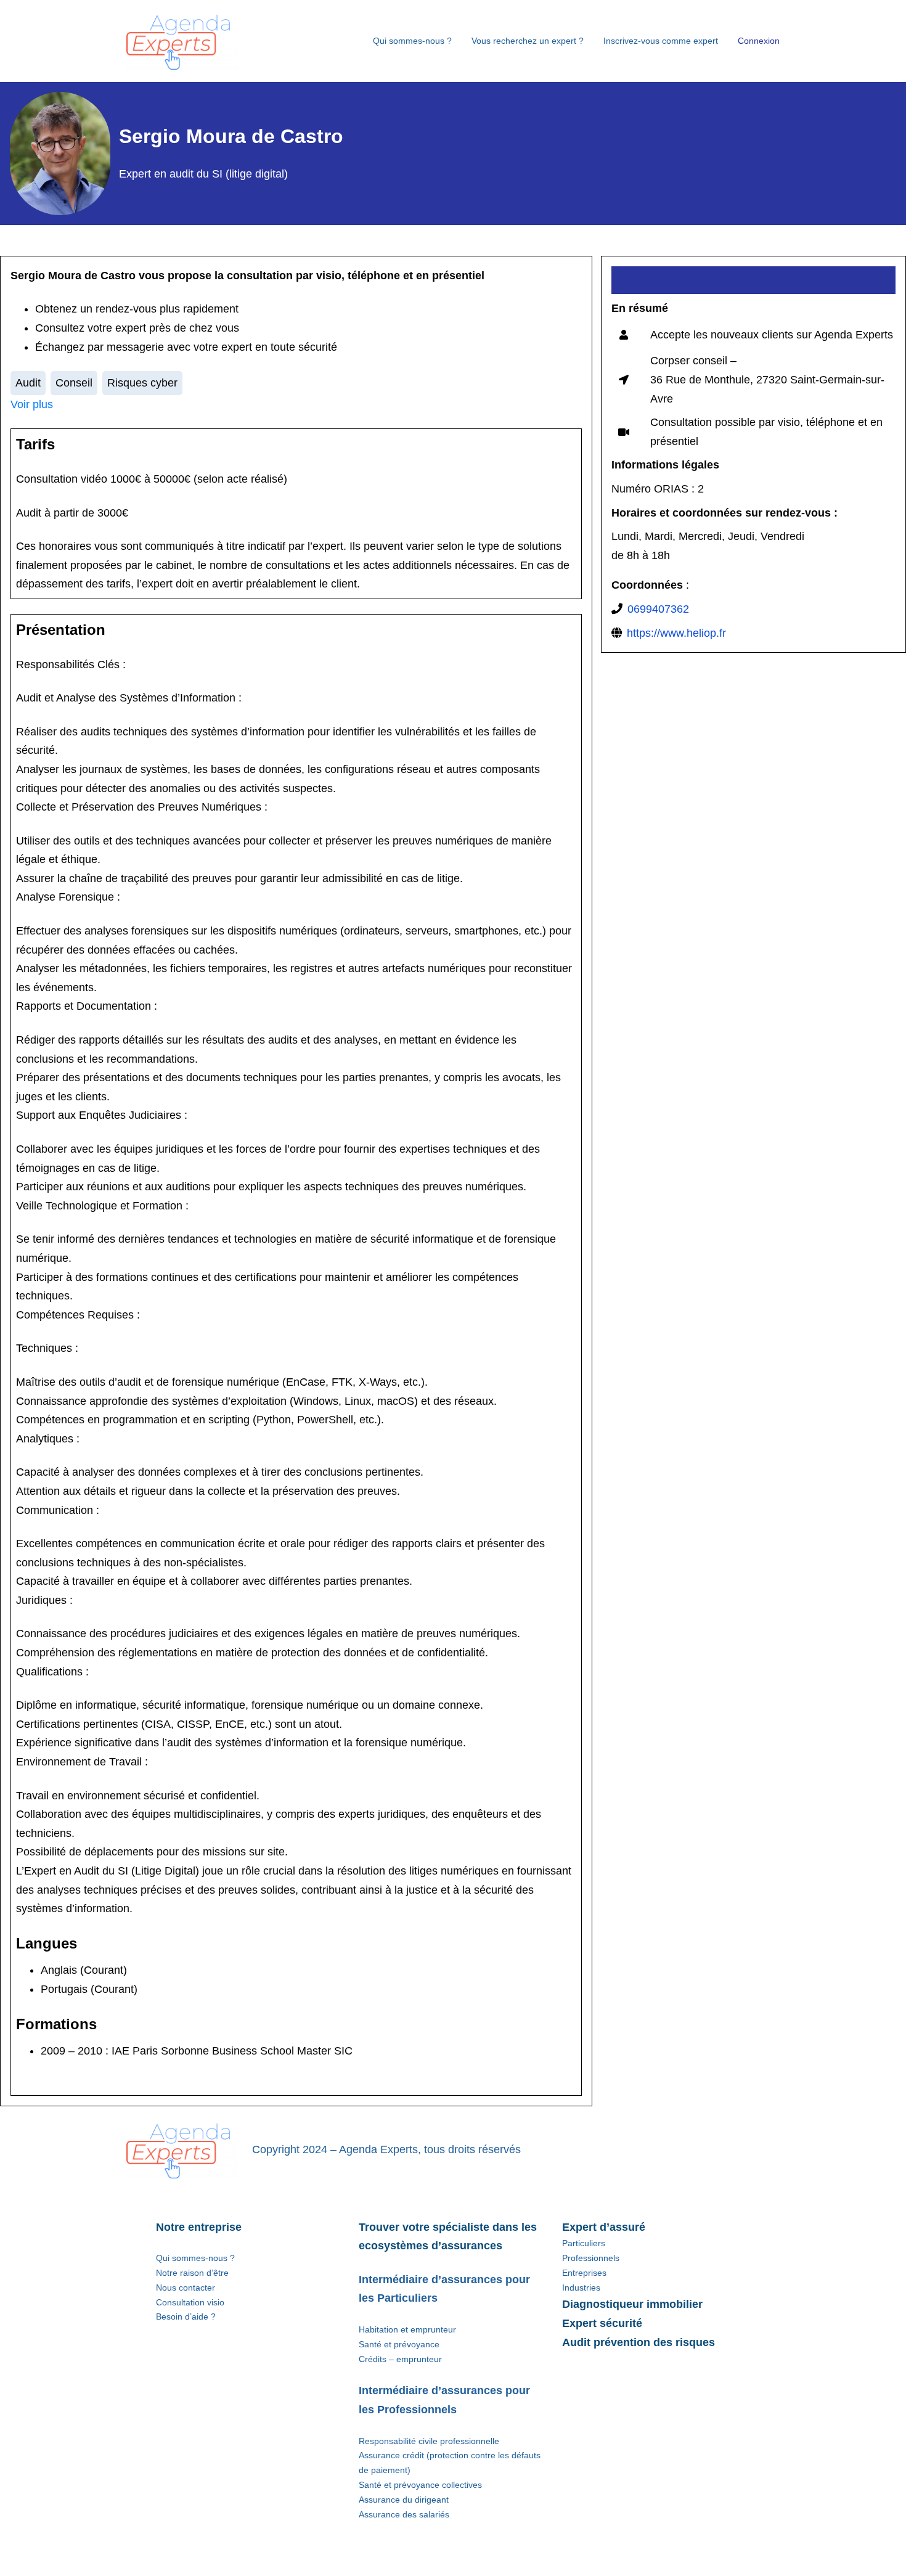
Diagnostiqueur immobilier (632, 2304)
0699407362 (658, 609)
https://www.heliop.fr (676, 633)
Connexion (759, 41)
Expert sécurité (602, 2323)
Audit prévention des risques (639, 2342)
